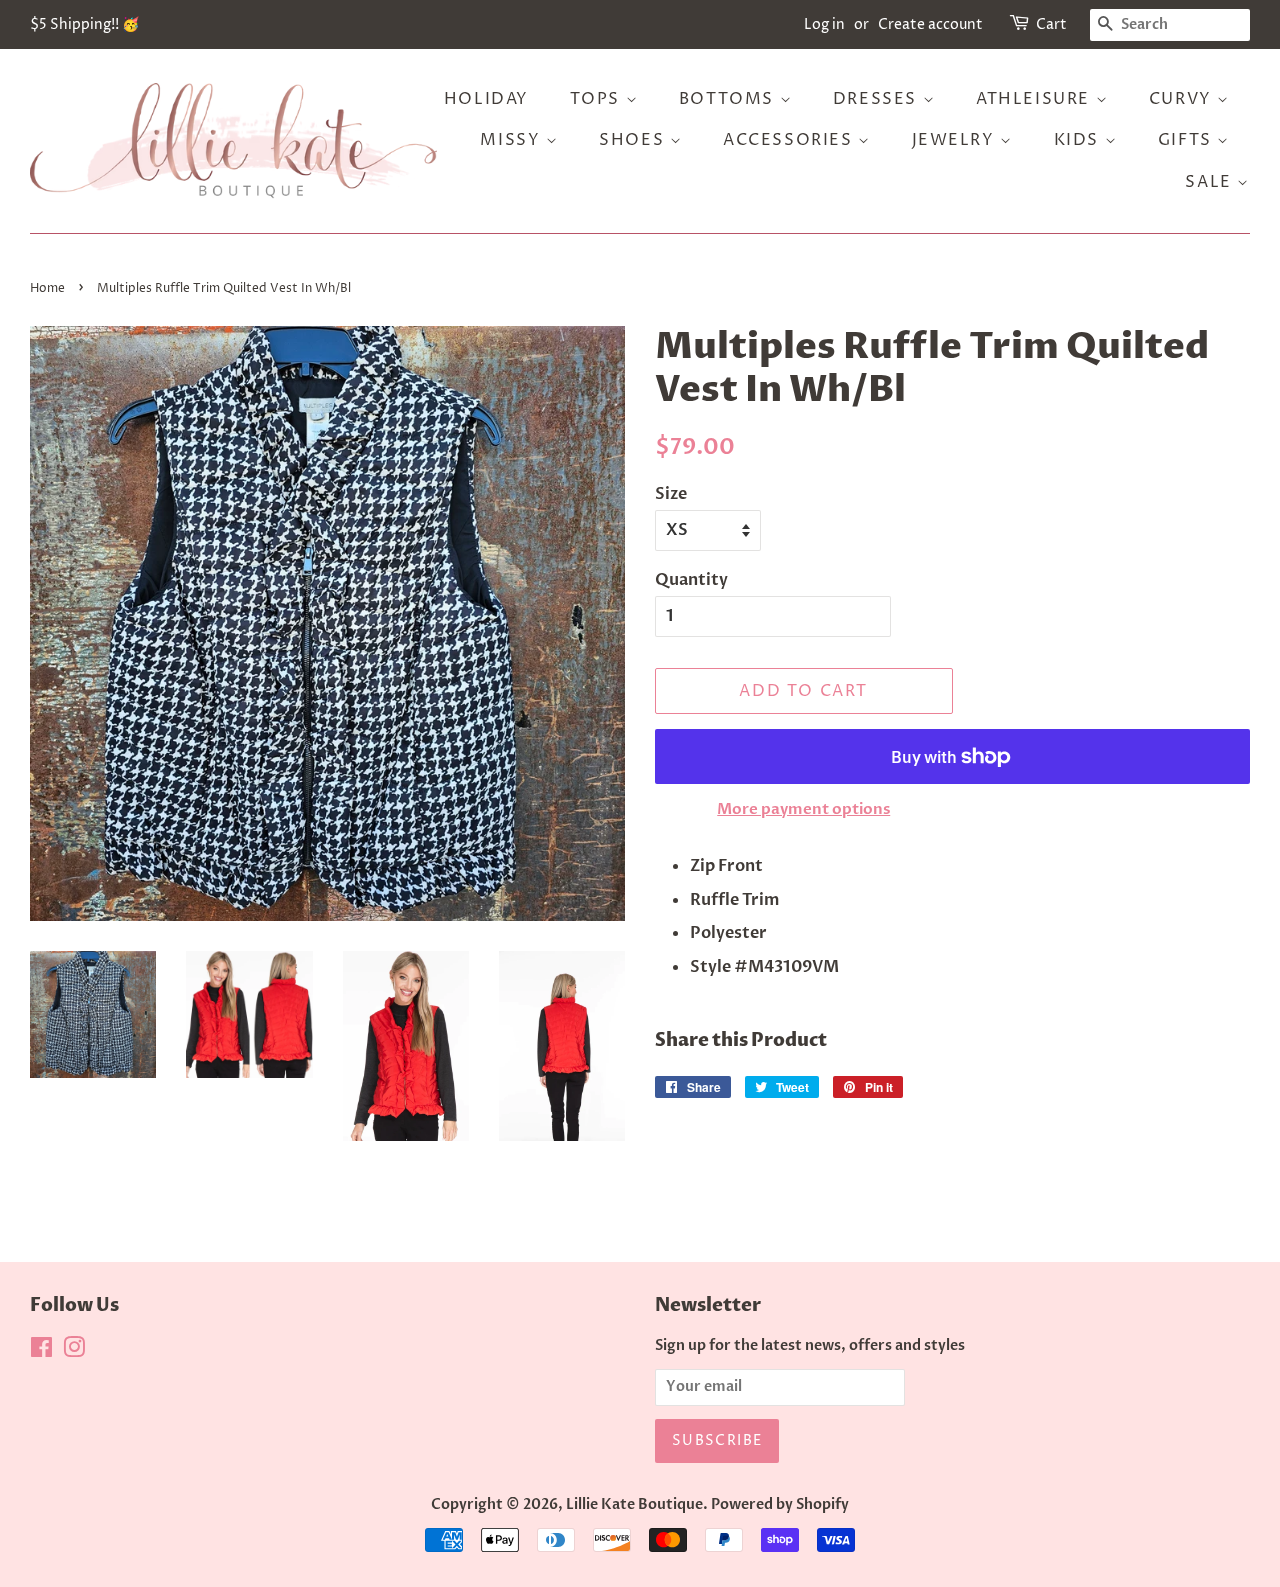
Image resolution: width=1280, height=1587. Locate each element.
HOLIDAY (486, 99)
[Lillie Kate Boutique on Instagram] (74, 1352)
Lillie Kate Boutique (634, 1505)
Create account (930, 24)
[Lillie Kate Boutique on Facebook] (41, 1352)
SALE (1211, 182)
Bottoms (729, 99)
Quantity (691, 580)
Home (47, 288)
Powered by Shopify (780, 1505)
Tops (598, 99)
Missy (513, 140)
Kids (1079, 140)
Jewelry (956, 140)
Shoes (634, 140)
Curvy (1183, 99)
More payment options (803, 809)
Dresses (878, 99)
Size (671, 494)
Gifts (1188, 140)
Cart (1051, 24)
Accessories (790, 140)
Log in (824, 24)
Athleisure (1036, 99)
